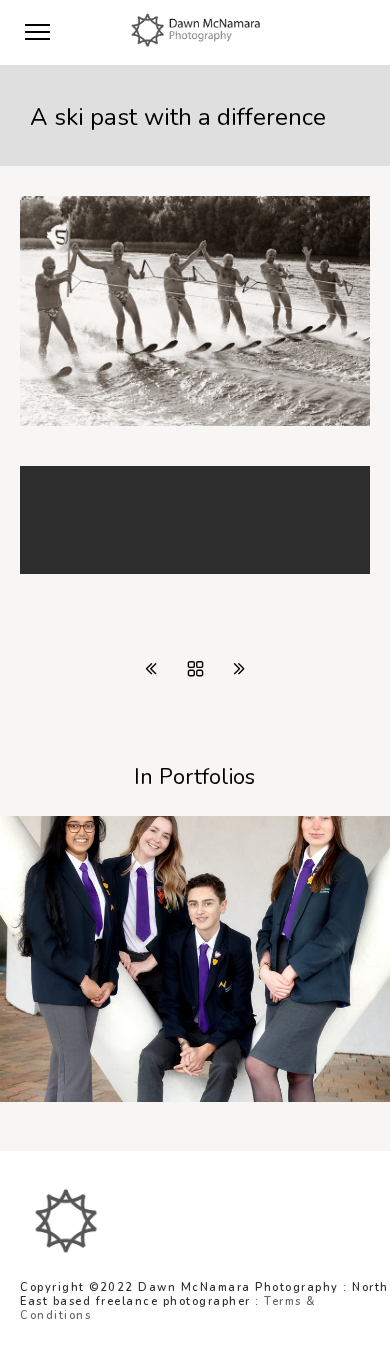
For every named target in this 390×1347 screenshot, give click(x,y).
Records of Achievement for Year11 (159, 1097)
